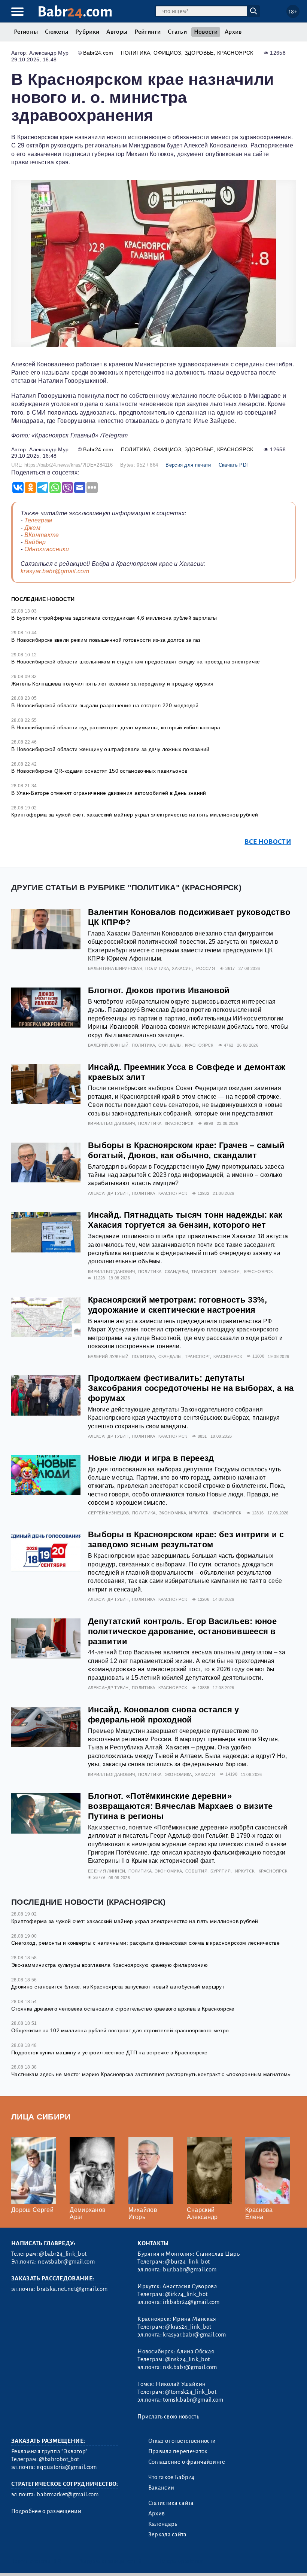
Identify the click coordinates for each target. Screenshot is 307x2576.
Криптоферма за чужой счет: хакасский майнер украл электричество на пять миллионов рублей (135, 815)
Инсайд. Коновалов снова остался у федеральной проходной (164, 1715)
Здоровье (199, 53)
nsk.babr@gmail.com (190, 2367)
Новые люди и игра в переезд (151, 1458)
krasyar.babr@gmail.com (55, 571)
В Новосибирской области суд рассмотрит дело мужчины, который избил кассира (116, 727)
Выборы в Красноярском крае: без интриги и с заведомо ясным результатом (186, 1539)
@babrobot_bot (59, 2459)
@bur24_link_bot (187, 2262)
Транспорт (204, 1272)
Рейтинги (148, 32)
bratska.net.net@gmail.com (72, 2289)
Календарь (163, 2524)
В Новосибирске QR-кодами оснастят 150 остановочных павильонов (99, 771)
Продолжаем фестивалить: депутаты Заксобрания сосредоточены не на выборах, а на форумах (191, 1388)
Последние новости (43, 599)
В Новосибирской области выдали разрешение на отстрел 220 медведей (105, 705)
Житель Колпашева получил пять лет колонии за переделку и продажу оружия (113, 684)
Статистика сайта (171, 2503)
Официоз (167, 53)
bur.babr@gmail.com (190, 2270)
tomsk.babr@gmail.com (193, 2400)
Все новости (268, 842)
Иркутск (199, 1513)
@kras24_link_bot (188, 2327)
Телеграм (38, 520)
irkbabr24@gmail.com (191, 2302)
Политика (136, 53)
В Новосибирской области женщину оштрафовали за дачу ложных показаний (110, 749)
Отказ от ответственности (182, 2441)
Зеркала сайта (168, 2534)
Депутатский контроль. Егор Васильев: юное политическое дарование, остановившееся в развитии (182, 1631)
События (196, 1871)
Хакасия (182, 968)
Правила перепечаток (178, 2451)
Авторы (117, 32)
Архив (233, 32)
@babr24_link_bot (63, 2254)
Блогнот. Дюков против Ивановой (159, 990)
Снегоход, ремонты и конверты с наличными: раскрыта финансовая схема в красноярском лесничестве (145, 1943)
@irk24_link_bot (186, 2294)
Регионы (26, 32)
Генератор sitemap (182, 2561)
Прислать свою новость (168, 2417)
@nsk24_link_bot (187, 2359)
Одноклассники (47, 549)
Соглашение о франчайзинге (187, 2462)
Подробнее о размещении (46, 2511)
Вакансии (161, 2488)
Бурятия (221, 1871)
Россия (206, 968)
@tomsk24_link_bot (191, 2392)
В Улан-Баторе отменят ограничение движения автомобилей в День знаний (109, 793)
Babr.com (75, 12)
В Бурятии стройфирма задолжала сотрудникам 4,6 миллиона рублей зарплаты (114, 618)
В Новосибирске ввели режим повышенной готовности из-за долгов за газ (106, 640)
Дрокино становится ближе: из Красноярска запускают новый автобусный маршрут (118, 1987)
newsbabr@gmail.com (66, 2262)
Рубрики (87, 32)
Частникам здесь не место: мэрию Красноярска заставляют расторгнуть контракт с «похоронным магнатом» (151, 2074)
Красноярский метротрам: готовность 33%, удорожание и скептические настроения (177, 1305)
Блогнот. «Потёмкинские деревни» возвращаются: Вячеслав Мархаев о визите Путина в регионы (180, 1806)
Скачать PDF (234, 465)
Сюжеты (57, 32)
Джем (32, 528)
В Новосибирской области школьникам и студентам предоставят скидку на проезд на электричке (136, 662)
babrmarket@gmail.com (68, 2494)
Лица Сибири (41, 2117)
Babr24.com (98, 53)
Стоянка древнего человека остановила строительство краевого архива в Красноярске (123, 2009)
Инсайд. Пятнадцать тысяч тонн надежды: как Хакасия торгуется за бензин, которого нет (185, 1220)
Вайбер (35, 542)
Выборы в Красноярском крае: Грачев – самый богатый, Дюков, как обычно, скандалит (186, 1150)
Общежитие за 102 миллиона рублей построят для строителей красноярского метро (120, 2030)
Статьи (177, 32)
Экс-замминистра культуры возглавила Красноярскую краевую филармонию (110, 1965)
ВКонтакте (42, 535)
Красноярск (235, 53)
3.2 (57, 2561)
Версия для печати (188, 465)
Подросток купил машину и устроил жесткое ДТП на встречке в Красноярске (109, 2052)
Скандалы (170, 1045)
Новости (206, 32)
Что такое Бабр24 (171, 2477)
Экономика (172, 1513)
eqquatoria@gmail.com (67, 2467)
